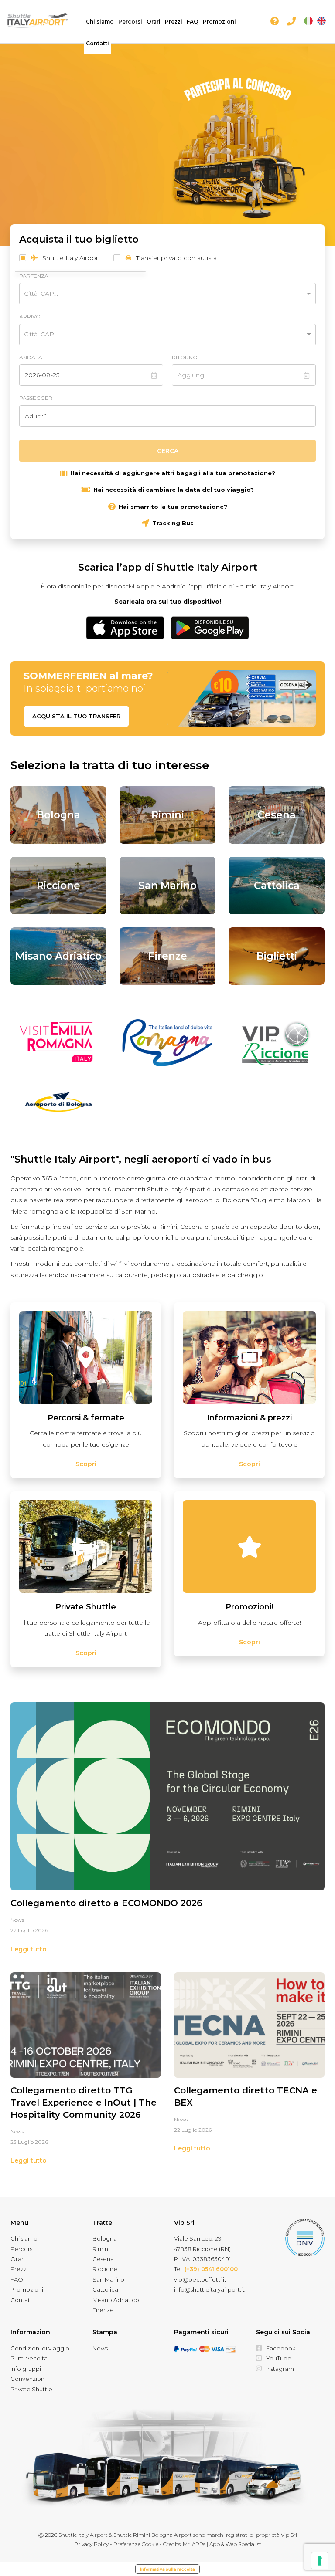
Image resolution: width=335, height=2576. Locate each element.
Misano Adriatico (116, 2300)
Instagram (280, 2369)
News (17, 1920)
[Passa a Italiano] (308, 21)
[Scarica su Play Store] (210, 625)
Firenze (103, 2310)
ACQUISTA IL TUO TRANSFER (76, 716)
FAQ (193, 22)
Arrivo (30, 316)
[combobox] (160, 293)
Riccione (105, 2269)
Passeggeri (36, 398)
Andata (31, 357)
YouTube (279, 2358)
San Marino (108, 2279)
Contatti (97, 43)
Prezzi (174, 22)
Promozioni (219, 22)
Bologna (105, 2238)
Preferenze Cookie (136, 2544)
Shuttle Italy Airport (70, 258)
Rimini (101, 2249)
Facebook (281, 2348)
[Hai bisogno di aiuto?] (277, 22)
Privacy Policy (91, 2544)
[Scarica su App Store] (125, 625)
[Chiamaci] (293, 22)
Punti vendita (29, 2358)
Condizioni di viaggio (40, 2348)
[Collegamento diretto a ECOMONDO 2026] (167, 1796)
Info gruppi (26, 2369)
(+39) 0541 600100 (211, 2269)
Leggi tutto (29, 1949)
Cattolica (105, 2289)
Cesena (103, 2259)
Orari (154, 22)
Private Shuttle (31, 2389)
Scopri (86, 1464)
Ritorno (185, 357)
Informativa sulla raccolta (167, 2569)
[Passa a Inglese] (321, 21)
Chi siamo (100, 22)
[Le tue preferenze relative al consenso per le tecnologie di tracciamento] (320, 2561)
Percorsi (130, 22)
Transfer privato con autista (176, 258)
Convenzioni (28, 2379)
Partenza (34, 276)
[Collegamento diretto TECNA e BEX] (249, 2025)
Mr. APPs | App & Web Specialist (222, 2544)
